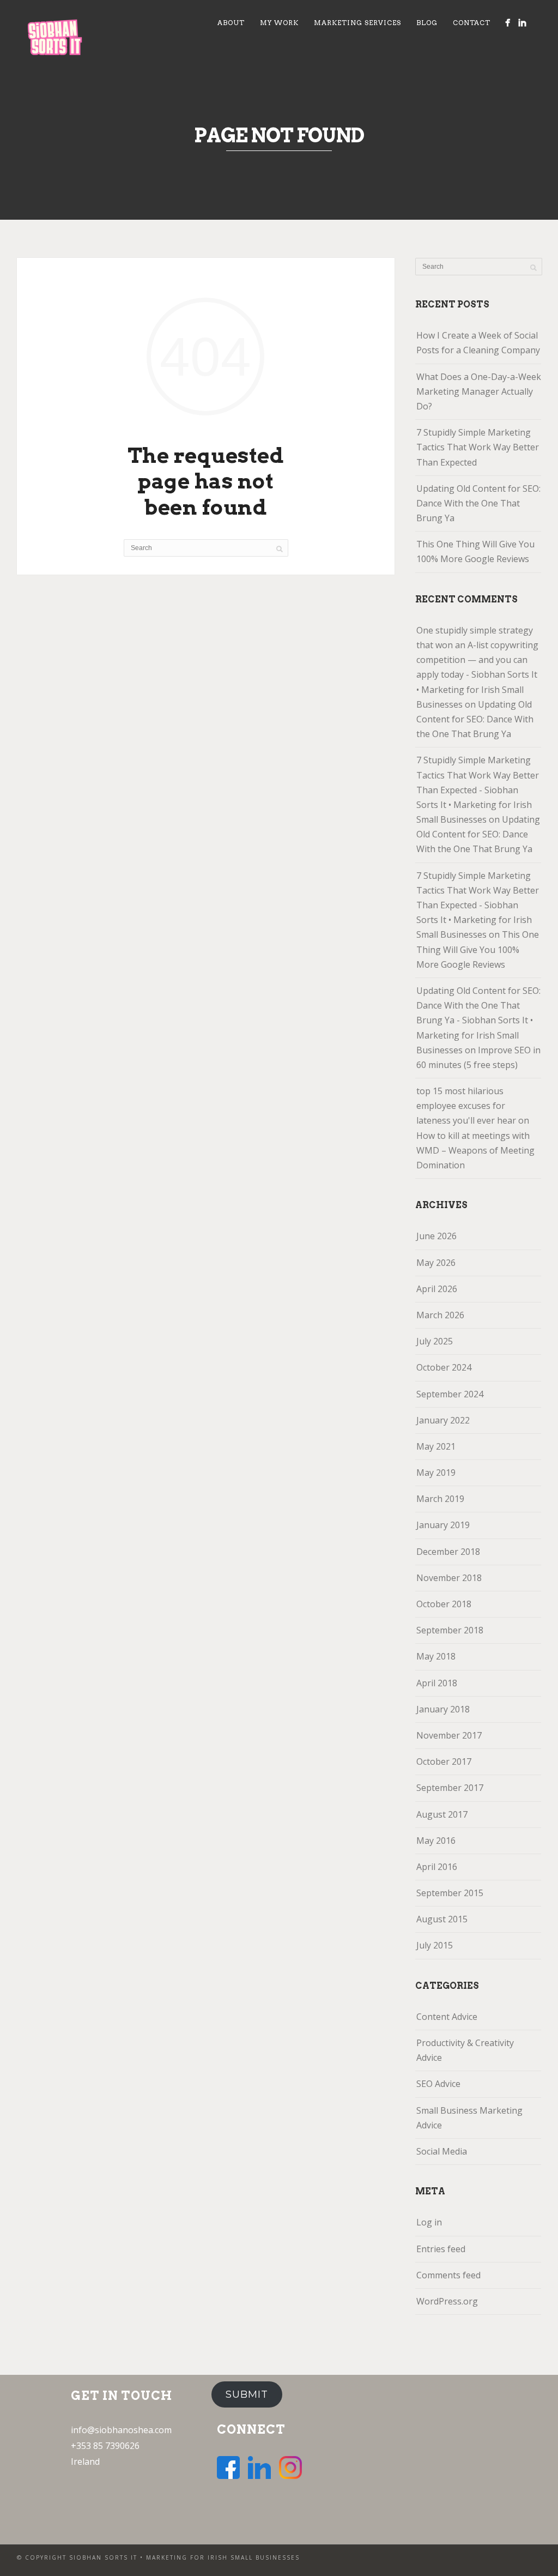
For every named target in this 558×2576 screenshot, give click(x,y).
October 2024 (444, 1367)
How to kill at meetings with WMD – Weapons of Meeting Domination (475, 1150)
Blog (427, 23)
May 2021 (436, 1446)
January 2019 (443, 1525)
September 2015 (450, 1893)
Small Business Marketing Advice (469, 2118)
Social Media (442, 2151)
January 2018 (443, 1709)
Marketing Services (357, 23)
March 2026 (440, 1315)
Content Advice (447, 2017)
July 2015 (435, 1945)
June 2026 (436, 1236)
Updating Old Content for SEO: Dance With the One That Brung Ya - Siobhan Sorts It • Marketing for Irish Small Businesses (478, 1020)
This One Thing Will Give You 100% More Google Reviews (475, 551)
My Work (279, 23)
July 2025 (435, 1341)
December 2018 (448, 1552)
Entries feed (441, 2249)
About (231, 23)
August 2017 (442, 1814)
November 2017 (449, 1735)
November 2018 (449, 1578)
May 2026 (436, 1263)
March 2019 (440, 1499)
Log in (429, 2222)
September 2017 (450, 1788)
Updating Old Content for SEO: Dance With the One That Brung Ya (478, 503)
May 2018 (436, 1656)
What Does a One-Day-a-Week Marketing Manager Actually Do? (479, 391)
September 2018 (450, 1630)
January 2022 (443, 1420)
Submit (247, 2394)
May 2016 (436, 1841)
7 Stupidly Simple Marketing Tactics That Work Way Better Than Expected (478, 447)
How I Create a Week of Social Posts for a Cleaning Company (478, 343)
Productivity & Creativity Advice (465, 2050)
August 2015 (442, 1919)
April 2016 (437, 1867)
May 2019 (436, 1473)
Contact (472, 23)
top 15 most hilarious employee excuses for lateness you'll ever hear (466, 1106)
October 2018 (444, 1604)
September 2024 (450, 1394)
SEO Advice (438, 2084)
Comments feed (448, 2275)
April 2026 (437, 1289)
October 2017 (444, 1761)
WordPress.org (447, 2301)
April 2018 (437, 1683)
